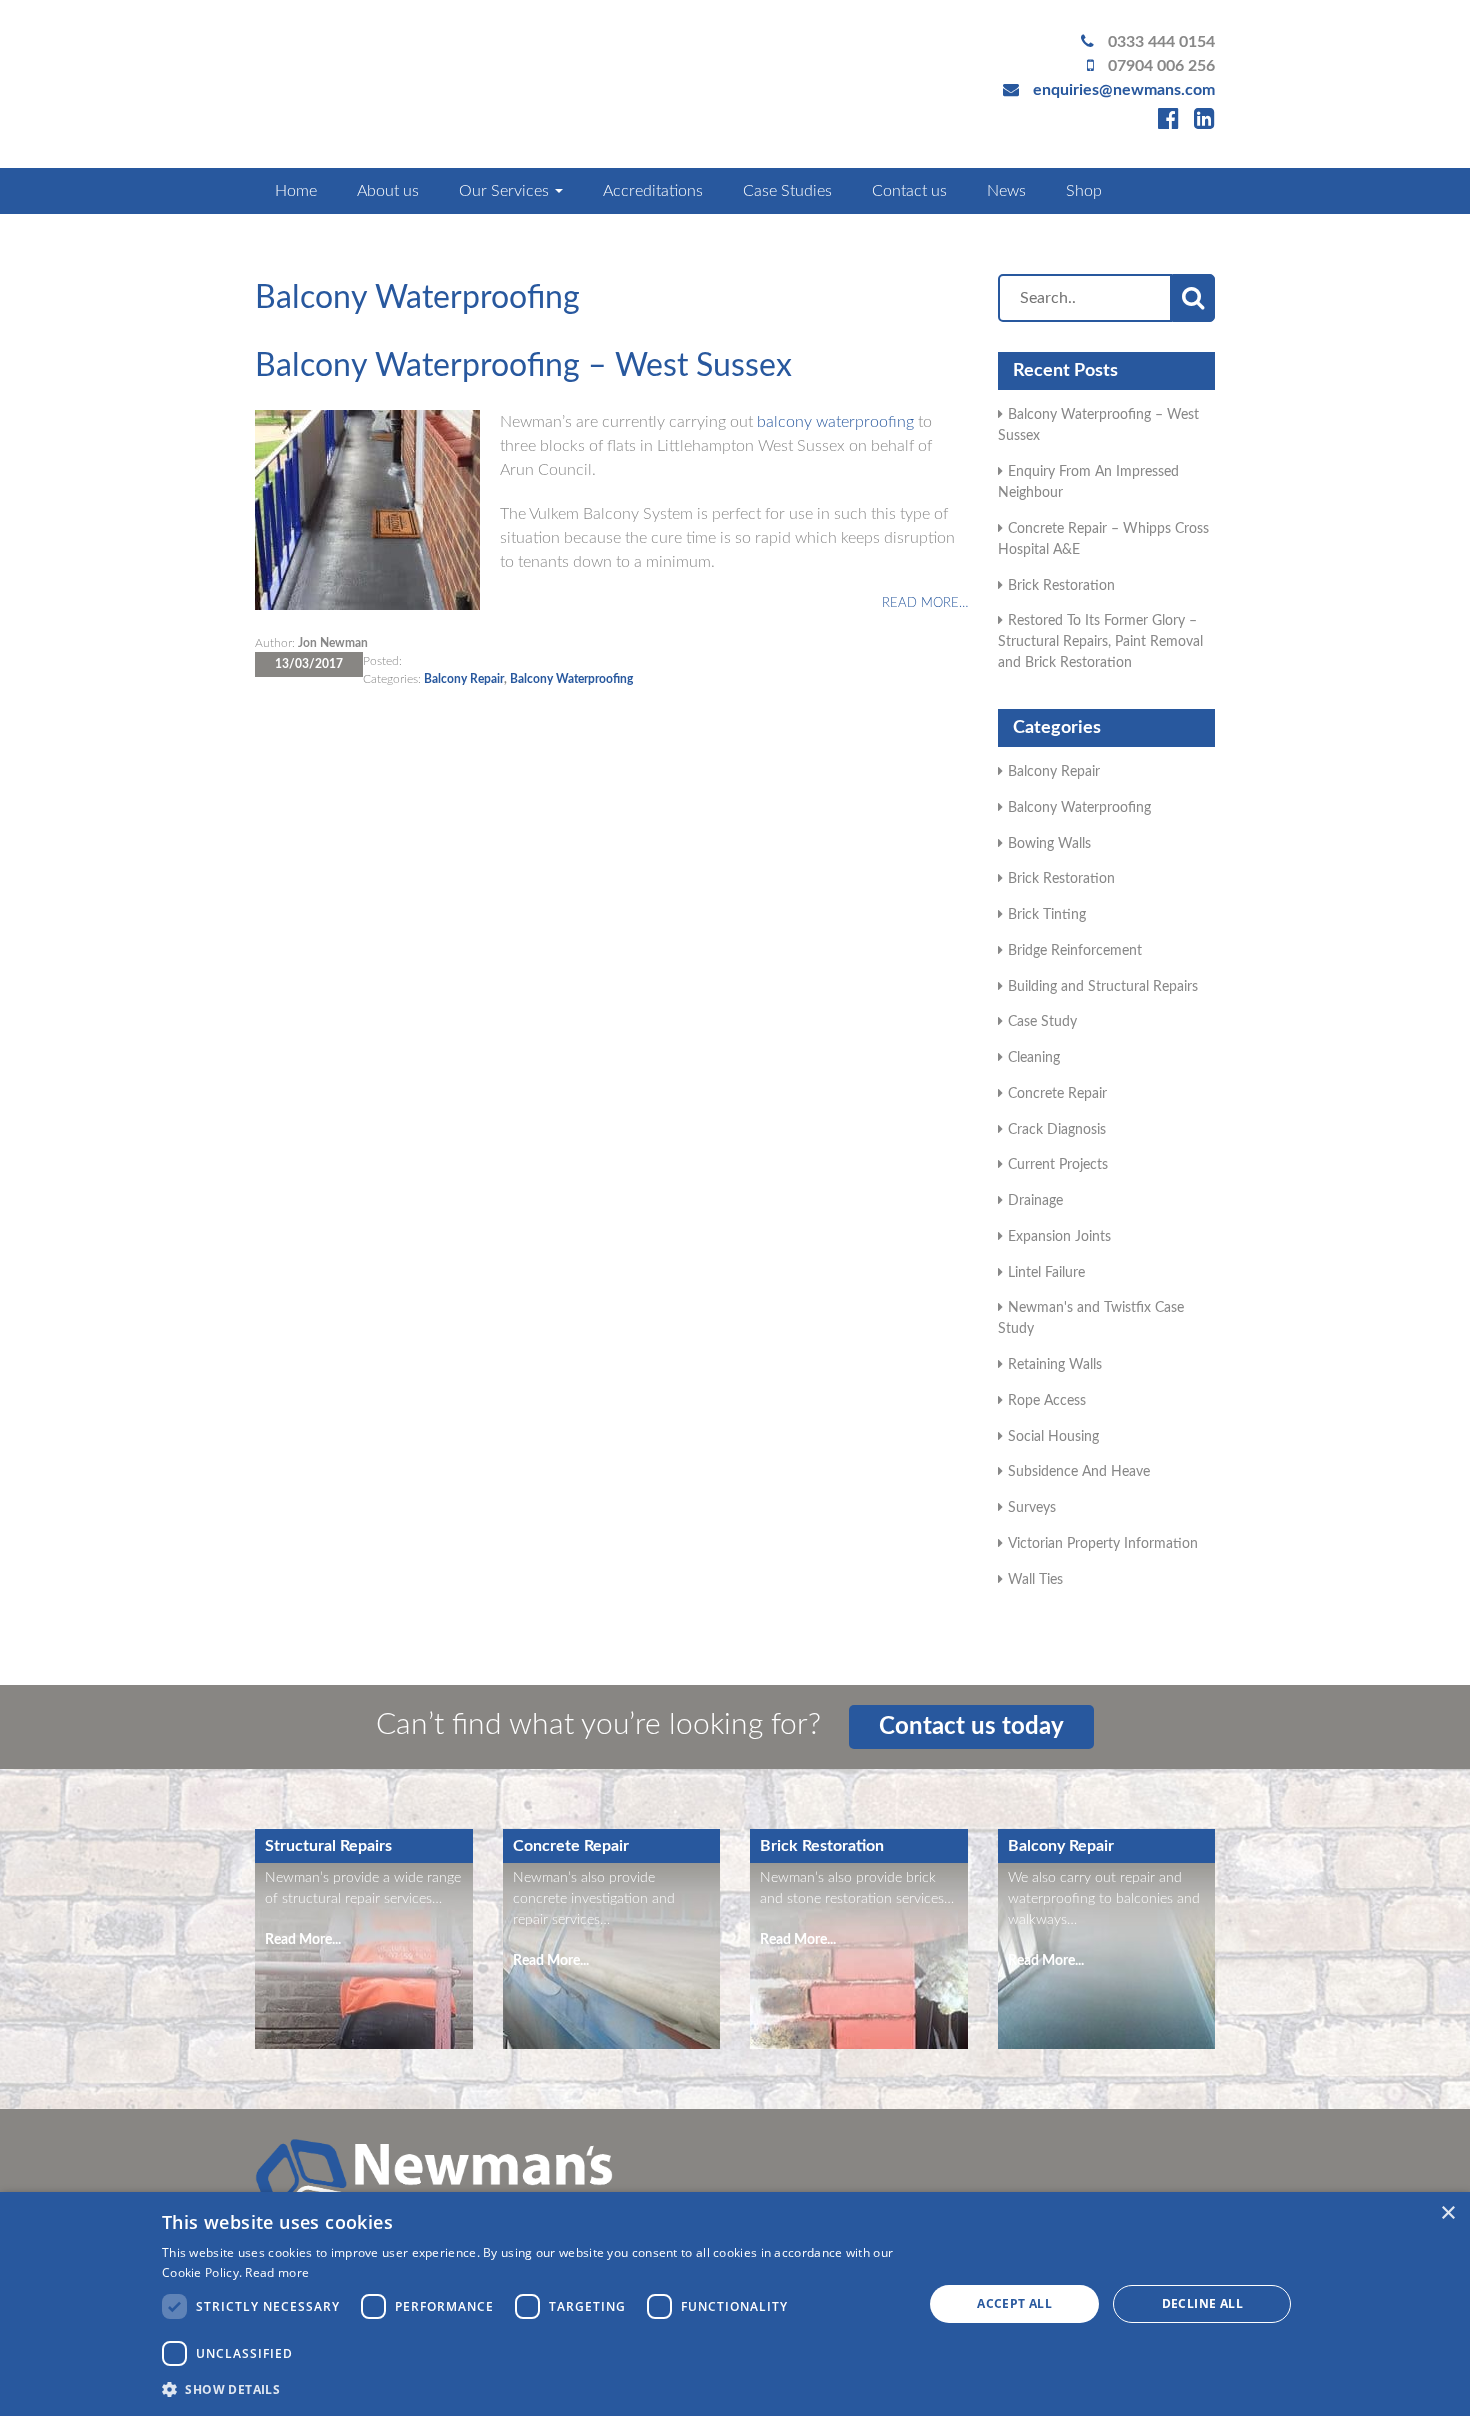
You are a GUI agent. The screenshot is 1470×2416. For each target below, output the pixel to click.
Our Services (506, 191)
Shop (1084, 191)
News (1006, 191)
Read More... (303, 1940)
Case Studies (787, 191)
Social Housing (1053, 1437)
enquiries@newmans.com (1124, 90)
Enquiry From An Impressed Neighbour (1088, 482)
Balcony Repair (464, 679)
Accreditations (653, 191)
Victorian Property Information (1103, 1544)
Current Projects (1058, 1165)
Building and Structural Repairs (1103, 987)
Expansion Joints (1059, 1237)
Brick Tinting (1047, 915)
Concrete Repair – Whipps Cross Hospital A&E (1103, 539)
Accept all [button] (1014, 2303)
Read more (277, 2272)
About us (388, 191)
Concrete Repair (1057, 1094)
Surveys (1032, 1508)
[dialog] (735, 2304)
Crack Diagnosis (1057, 1130)
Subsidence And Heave (1079, 1472)
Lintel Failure (1046, 1273)
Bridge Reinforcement (1075, 951)
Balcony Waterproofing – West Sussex (523, 366)
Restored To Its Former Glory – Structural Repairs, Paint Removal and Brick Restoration (1100, 642)
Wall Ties (1035, 1580)
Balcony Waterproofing (571, 679)
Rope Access (1047, 1401)
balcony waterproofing (835, 422)
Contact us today (971, 1727)
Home (296, 191)
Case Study (1042, 1022)
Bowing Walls (1049, 844)
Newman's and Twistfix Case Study (1091, 1318)
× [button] (1447, 2213)
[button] (531, 2389)
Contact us (909, 191)
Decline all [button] (1202, 2303)
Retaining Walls (1055, 1365)
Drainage (1035, 1201)
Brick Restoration (1061, 586)
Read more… (925, 603)
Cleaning (1034, 1058)
